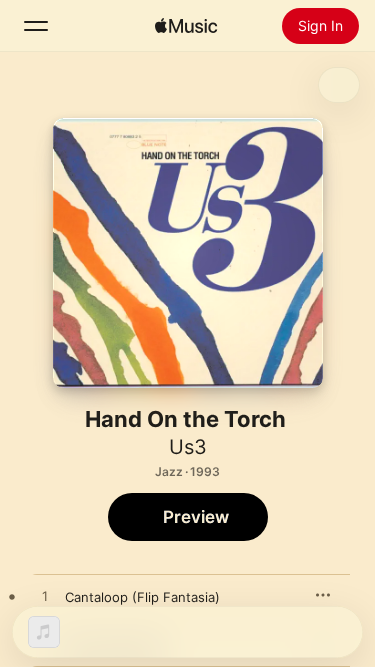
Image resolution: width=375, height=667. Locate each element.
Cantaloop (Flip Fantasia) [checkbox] (142, 597)
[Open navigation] (36, 26)
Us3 (188, 447)
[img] (186, 26)
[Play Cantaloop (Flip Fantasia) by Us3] (45, 597)
